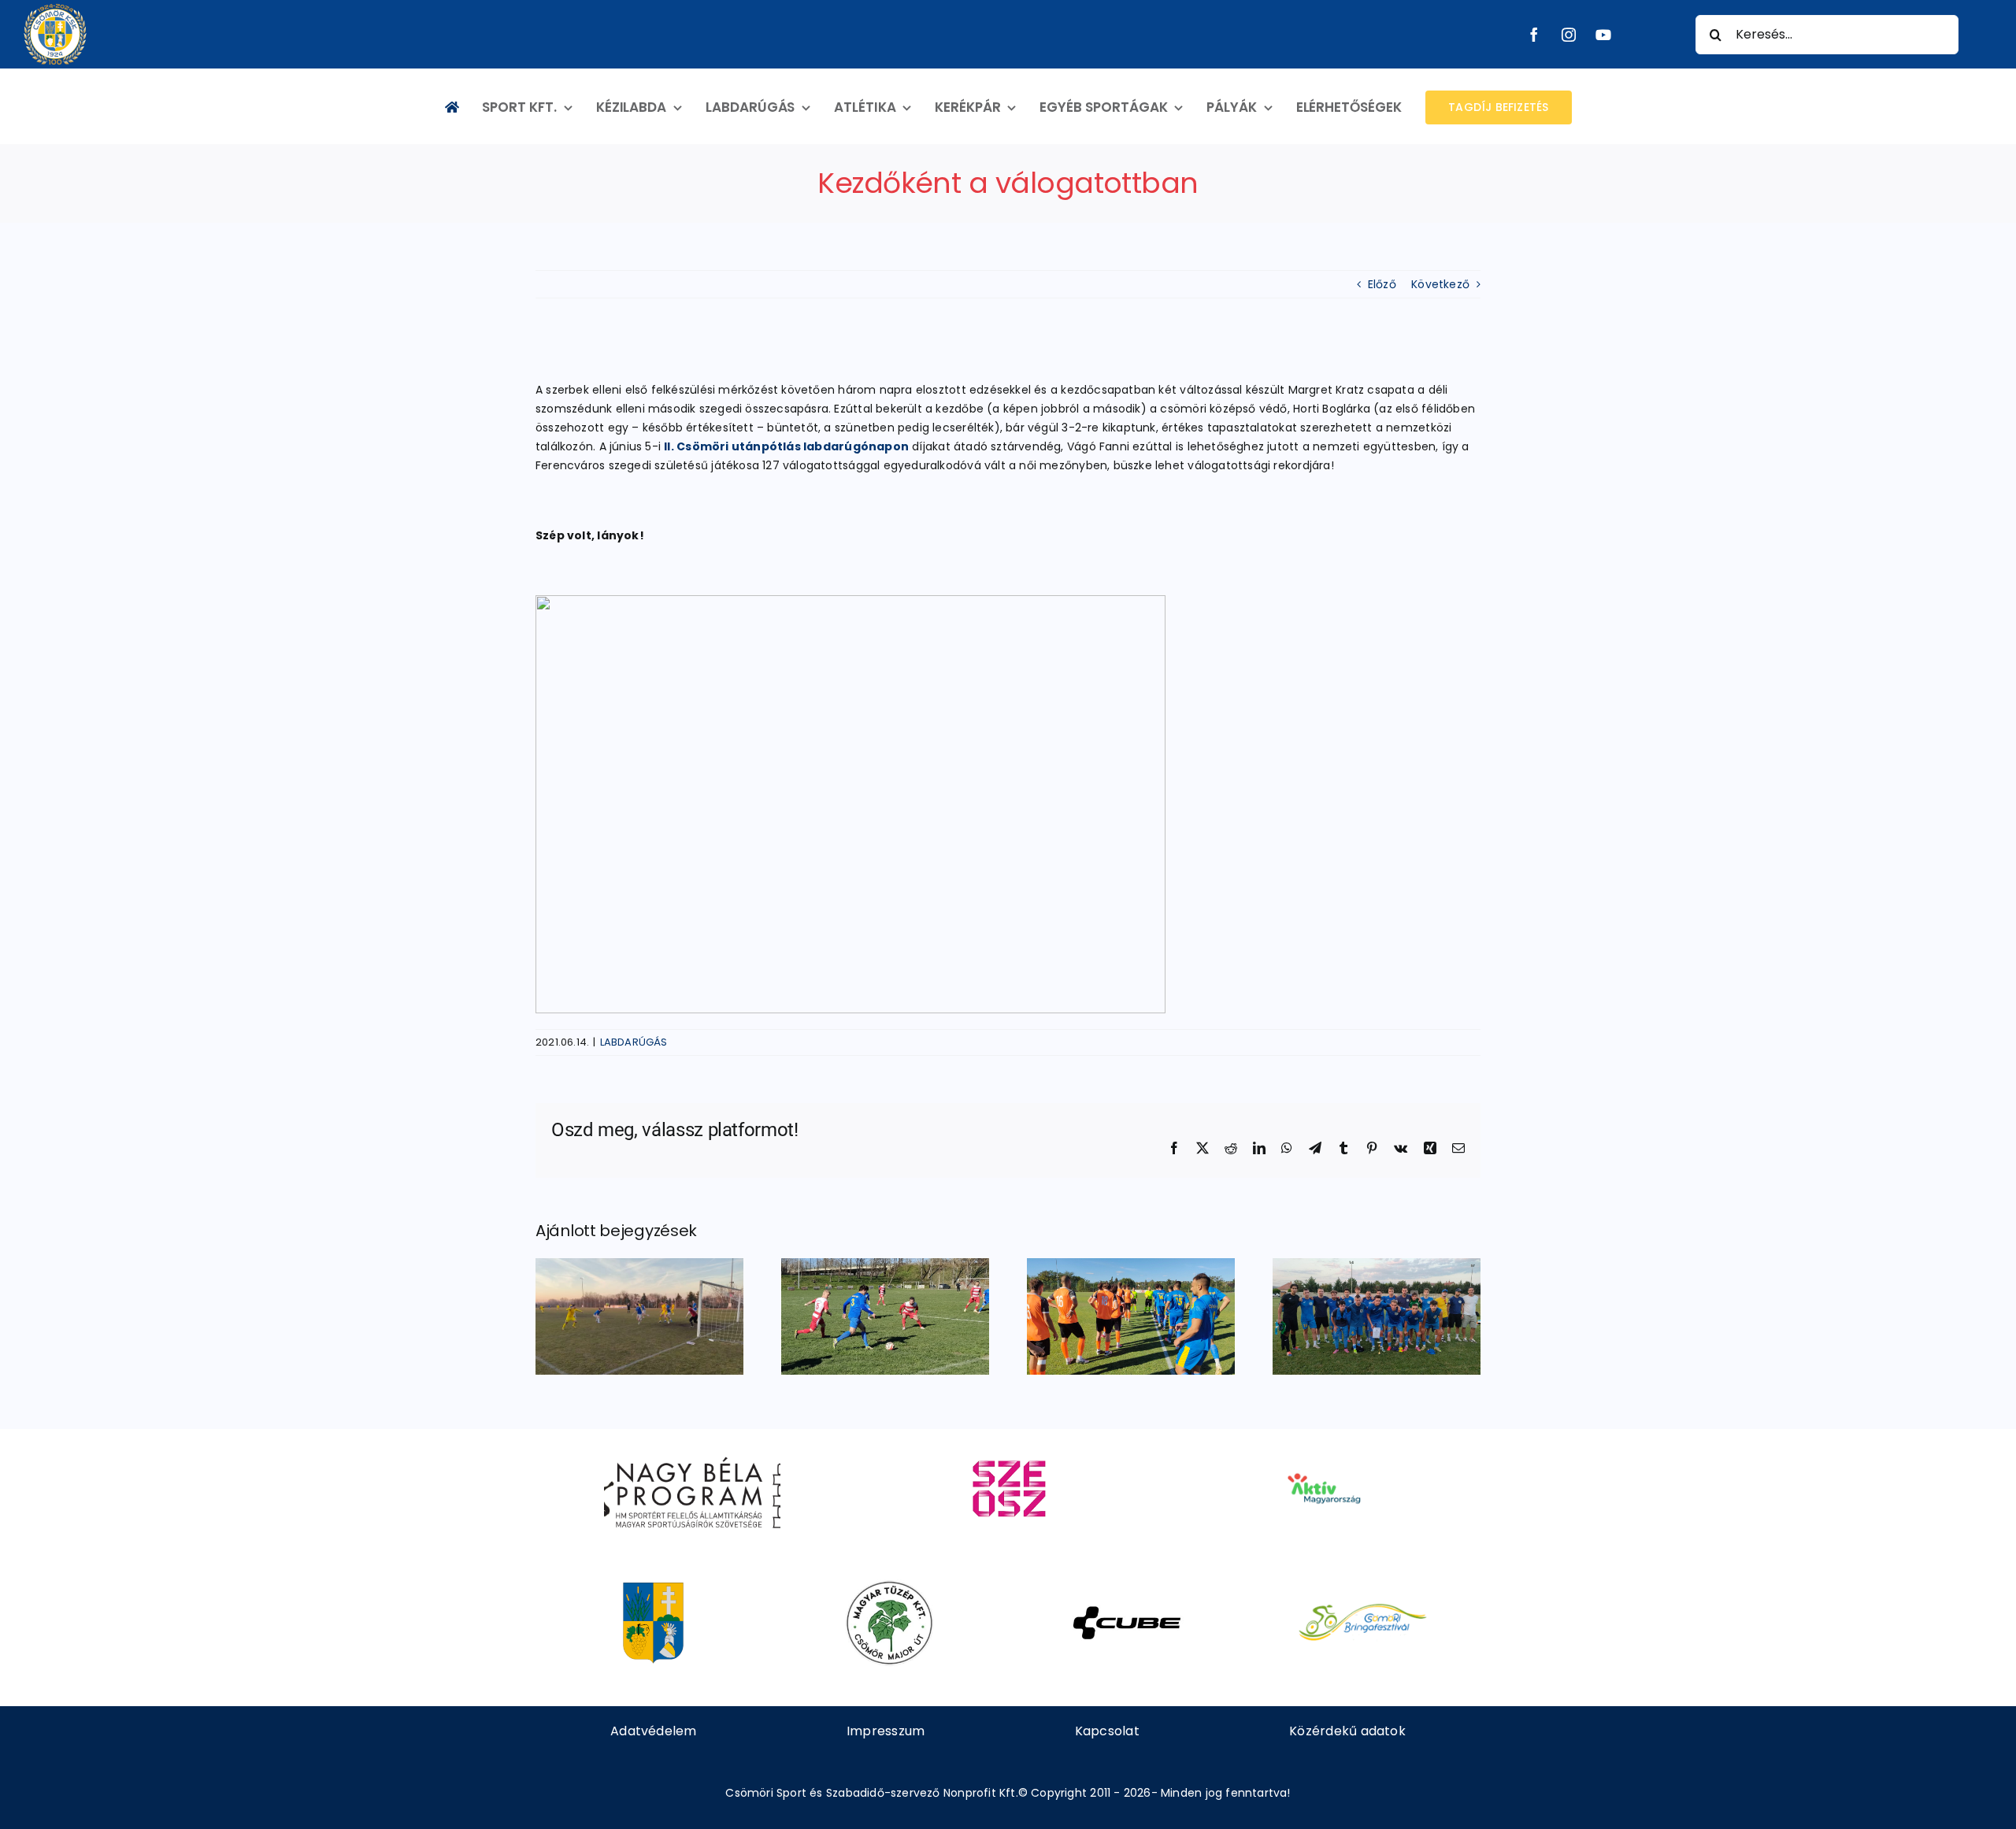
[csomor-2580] (653, 1586)
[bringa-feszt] (1363, 1586)
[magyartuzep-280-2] (889, 1586)
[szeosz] (1008, 1451)
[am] (1323, 1451)
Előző (1382, 284)
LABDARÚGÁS (634, 1042)
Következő (1440, 284)
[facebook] (1534, 35)
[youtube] (1603, 35)
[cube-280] (1127, 1586)
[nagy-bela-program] (692, 1451)
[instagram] (1569, 35)
